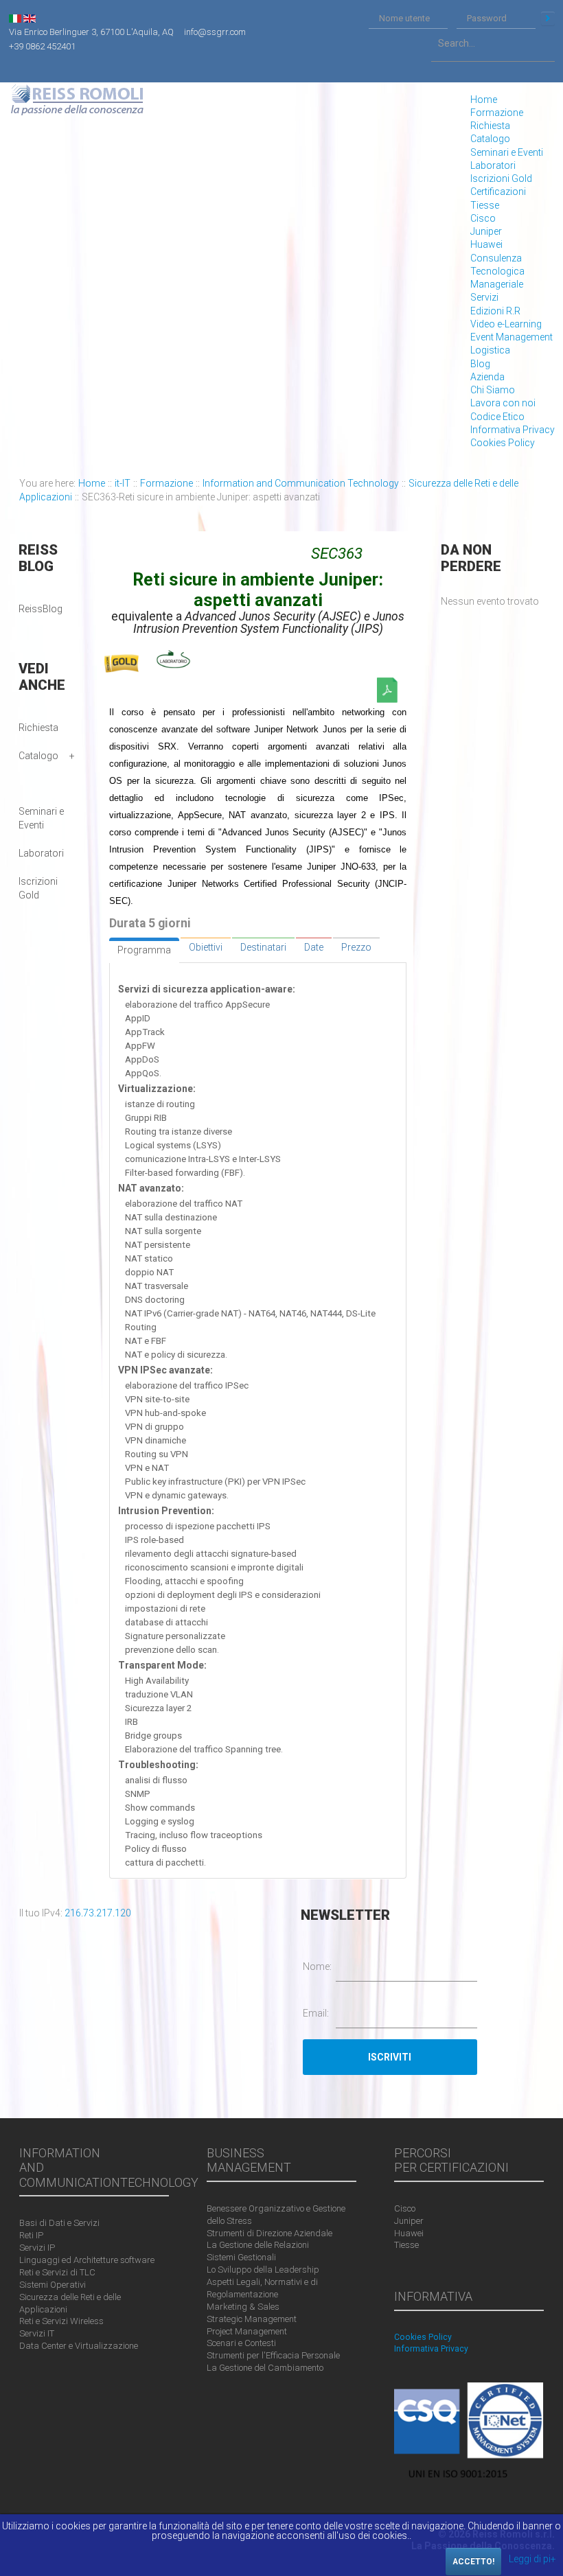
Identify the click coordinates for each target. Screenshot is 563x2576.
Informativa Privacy (513, 430)
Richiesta (490, 126)
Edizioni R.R (495, 311)
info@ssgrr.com (215, 32)
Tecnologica (497, 271)
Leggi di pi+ (532, 2559)
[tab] (144, 950)
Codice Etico (497, 417)
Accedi (548, 19)
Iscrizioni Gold (501, 178)
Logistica (490, 350)
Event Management (512, 337)
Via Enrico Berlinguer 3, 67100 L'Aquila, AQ (91, 32)
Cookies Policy (503, 443)
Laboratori (493, 165)
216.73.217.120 (98, 1913)
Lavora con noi (503, 403)
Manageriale (497, 284)
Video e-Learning (506, 324)
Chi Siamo (493, 390)
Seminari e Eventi (507, 152)
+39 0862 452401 (42, 46)
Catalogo (490, 139)
